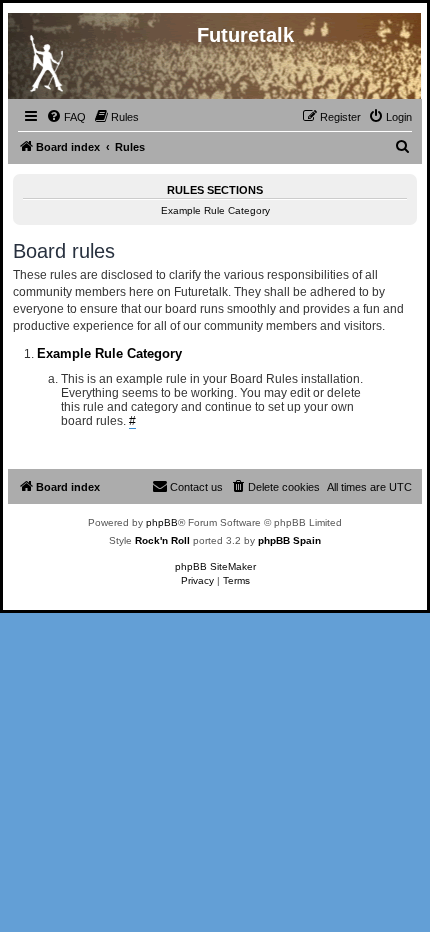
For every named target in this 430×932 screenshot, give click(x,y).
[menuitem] (66, 117)
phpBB (162, 522)
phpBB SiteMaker (215, 566)
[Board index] (46, 59)
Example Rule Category (215, 210)
